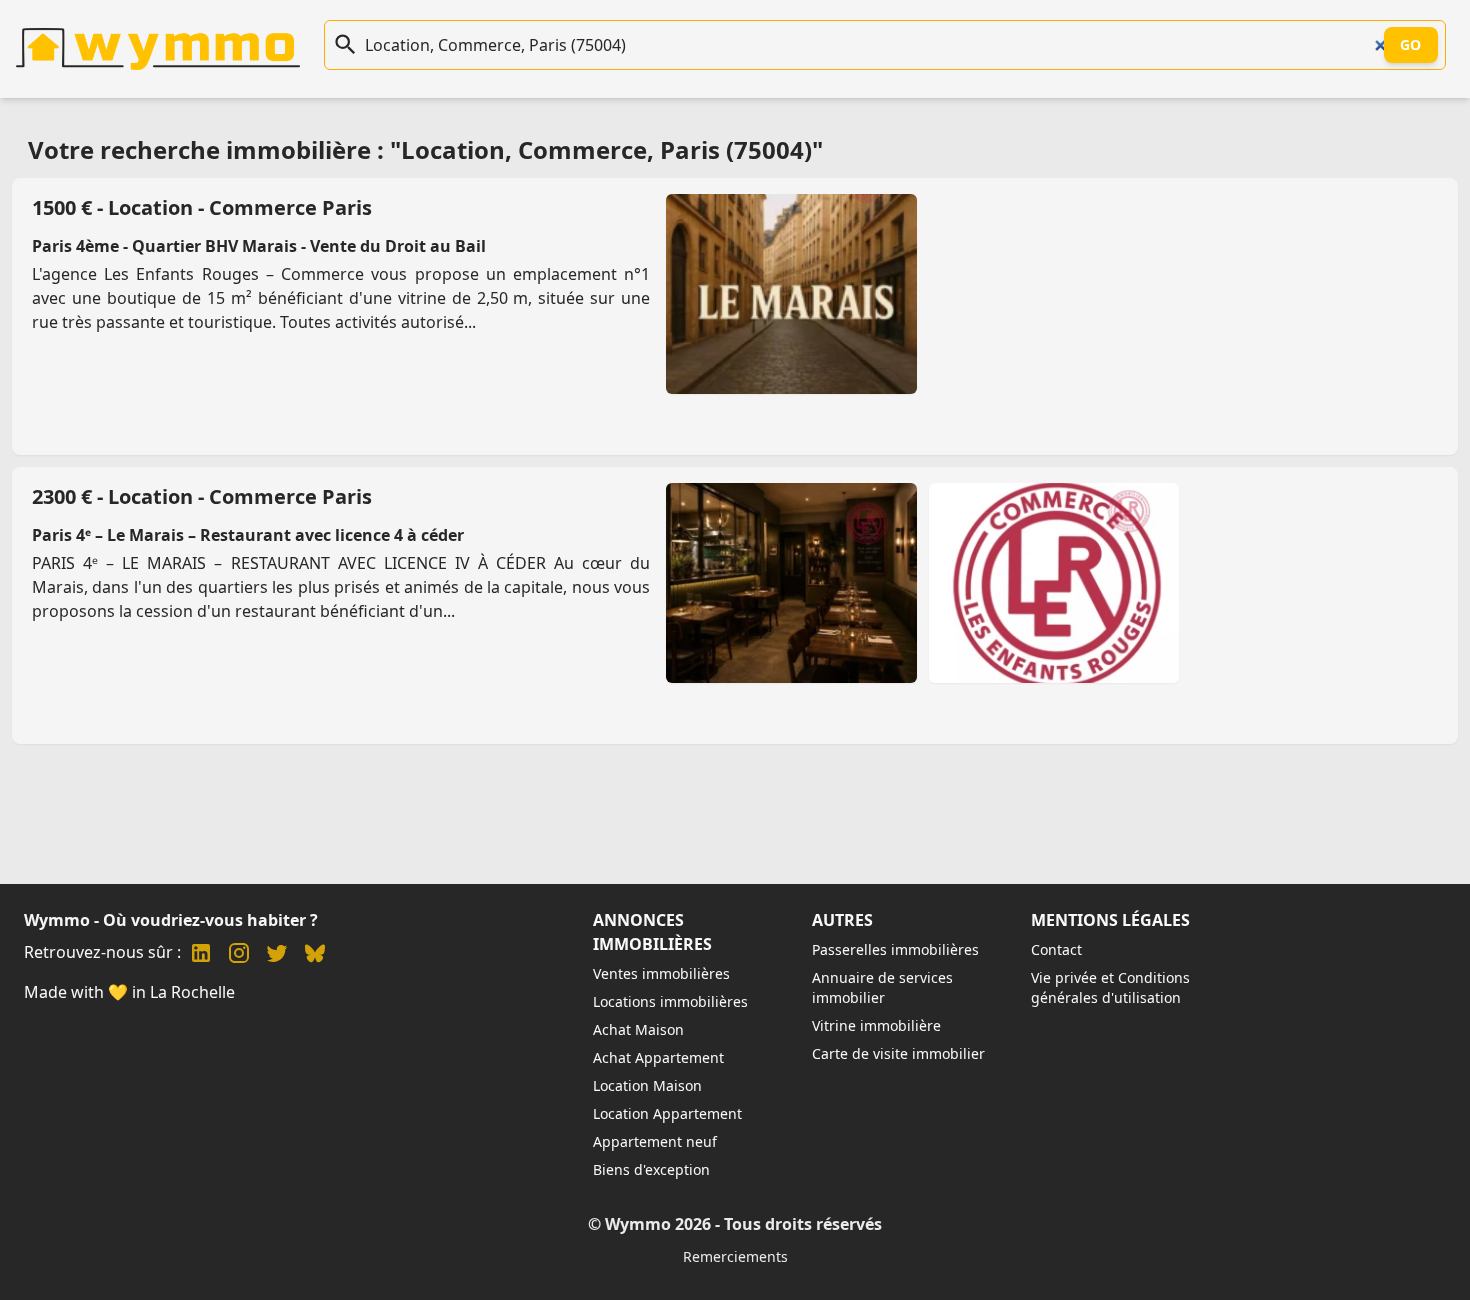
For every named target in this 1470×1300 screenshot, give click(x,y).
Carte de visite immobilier (898, 1053)
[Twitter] (277, 955)
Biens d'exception (651, 1169)
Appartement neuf (655, 1141)
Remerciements (735, 1256)
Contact (1056, 949)
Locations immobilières (670, 1001)
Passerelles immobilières (895, 949)
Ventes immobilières (661, 973)
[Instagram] (239, 955)
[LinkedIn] (201, 955)
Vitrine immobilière (876, 1025)
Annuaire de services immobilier (882, 987)
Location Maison (647, 1085)
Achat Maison (638, 1029)
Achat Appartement (658, 1057)
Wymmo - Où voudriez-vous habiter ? (171, 920)
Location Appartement (667, 1113)
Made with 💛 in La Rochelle (129, 992)
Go (1411, 44)
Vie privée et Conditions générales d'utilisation (1110, 987)
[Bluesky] (315, 955)
